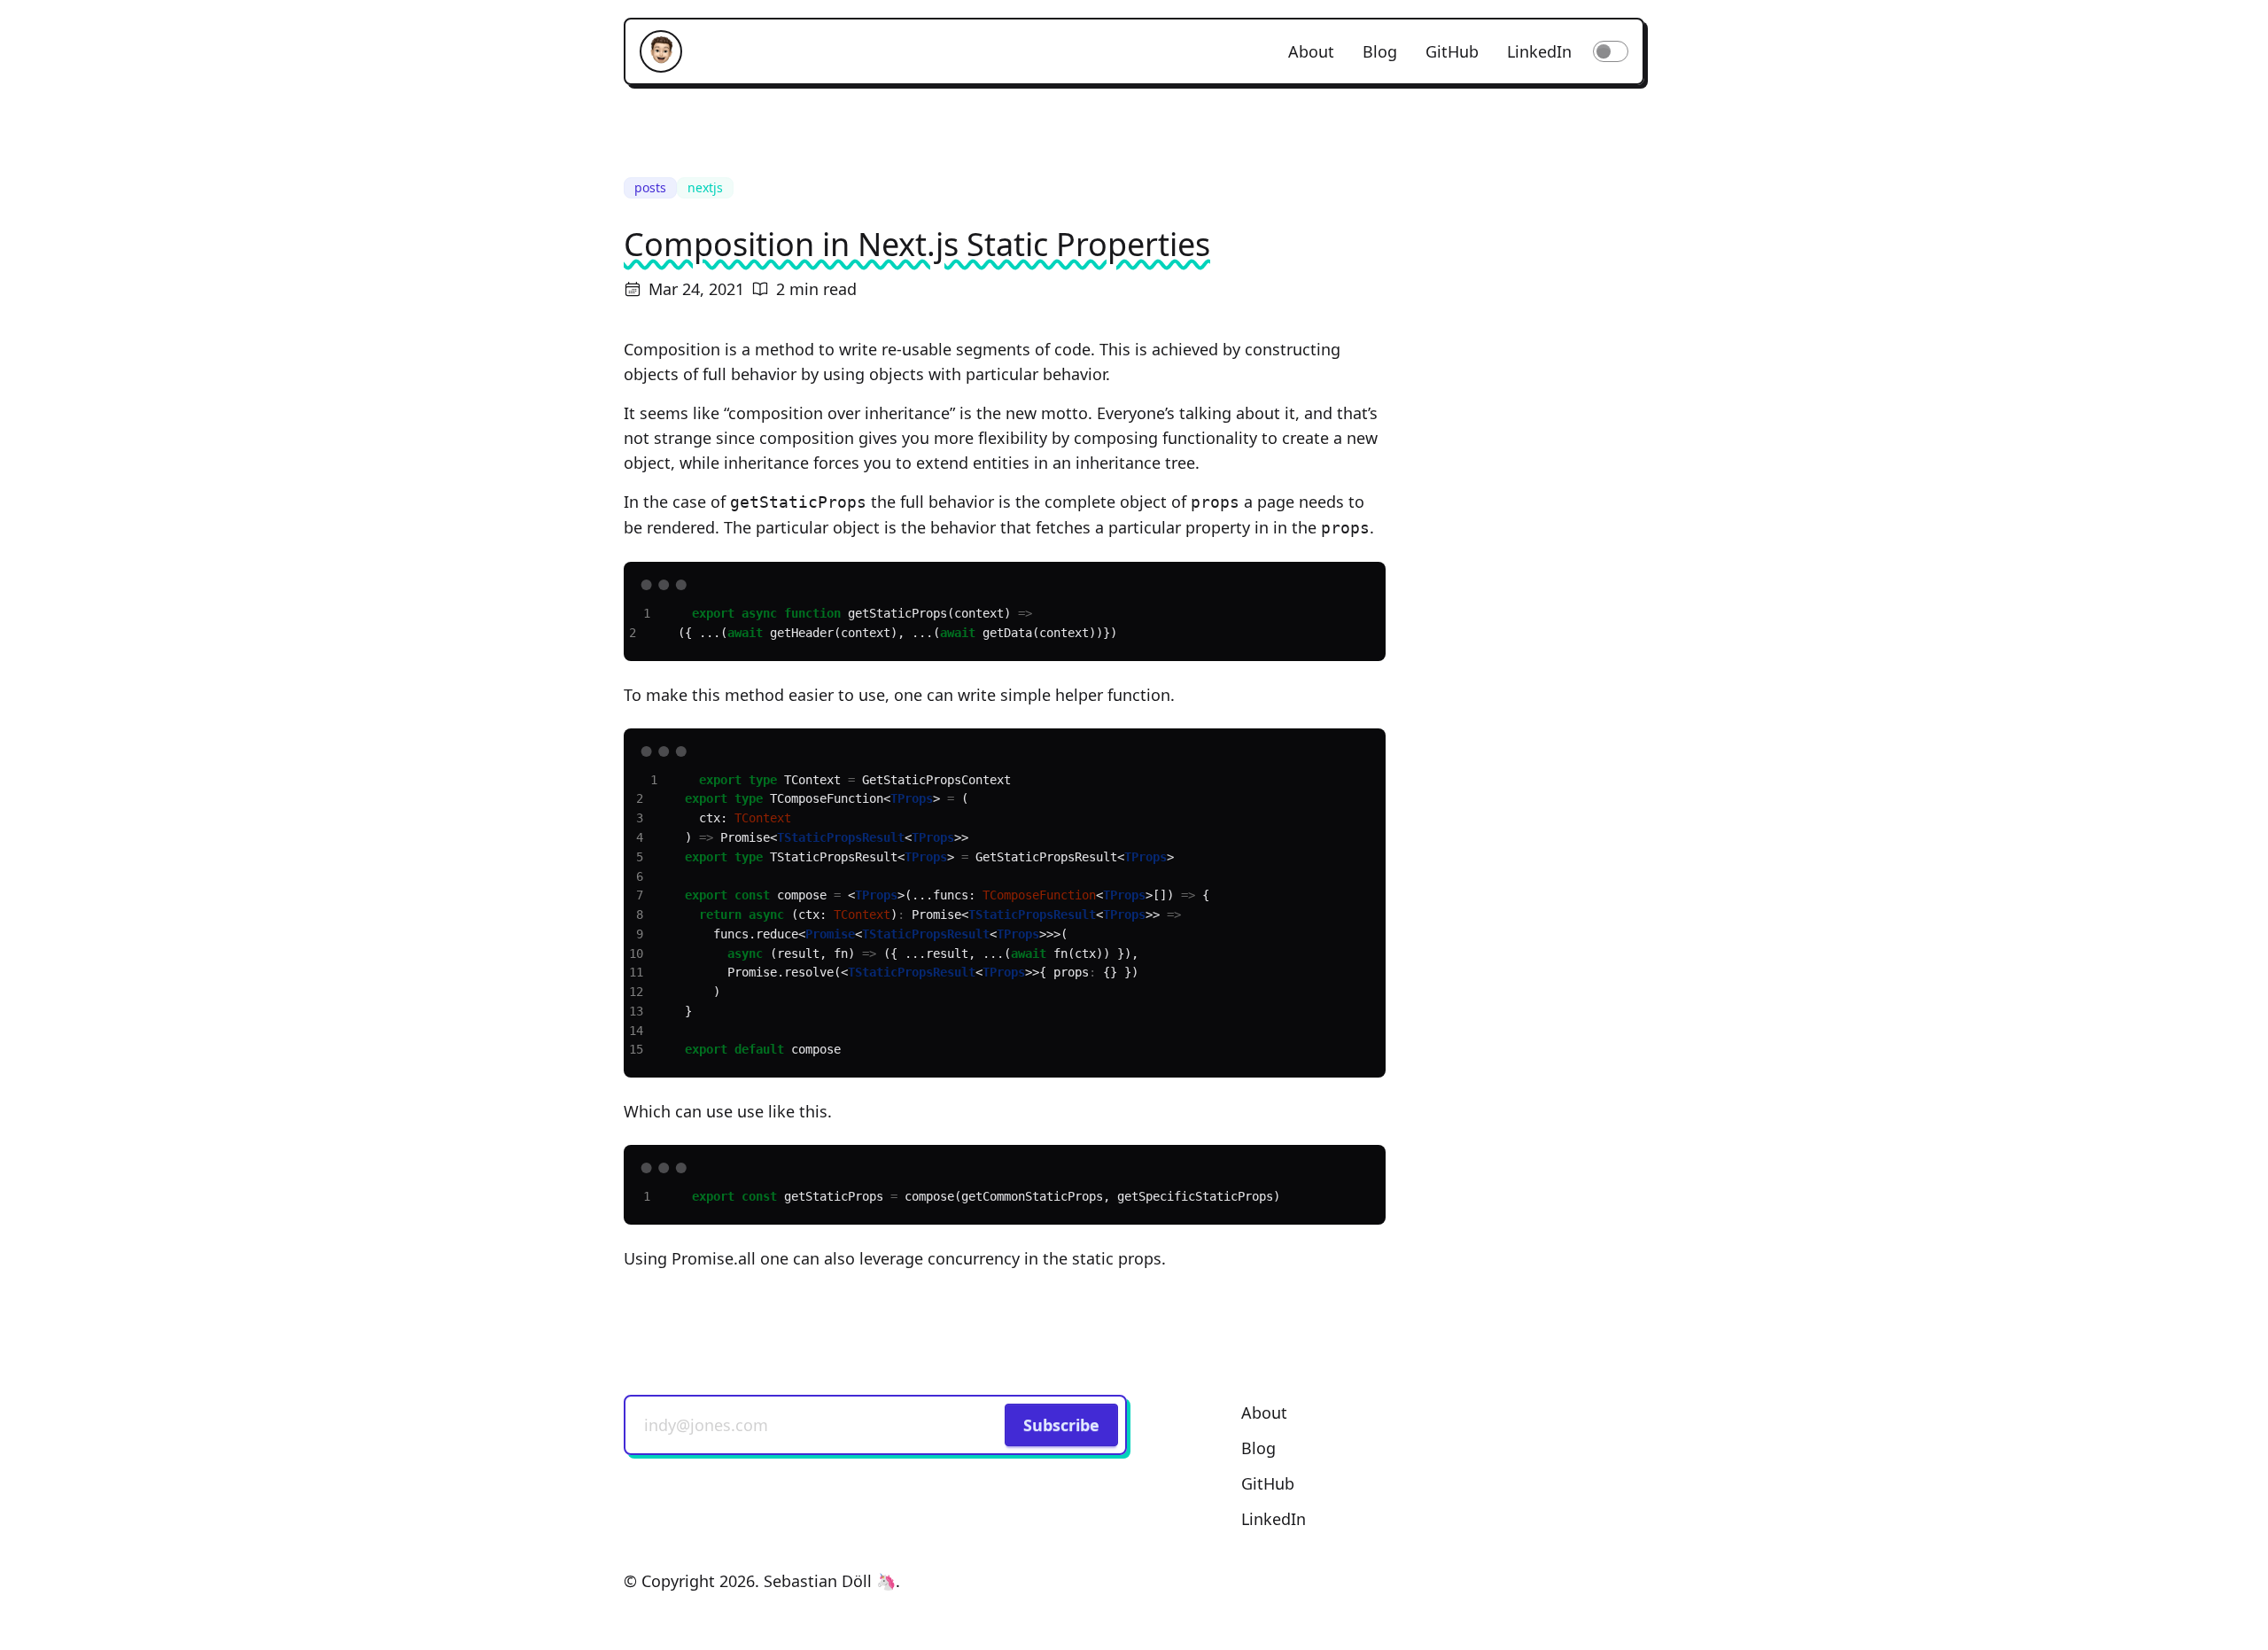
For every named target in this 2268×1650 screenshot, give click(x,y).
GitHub (1452, 51)
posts (650, 187)
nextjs (705, 187)
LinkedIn (1539, 51)
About (1311, 51)
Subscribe (1061, 1425)
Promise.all (714, 1258)
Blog (1380, 51)
